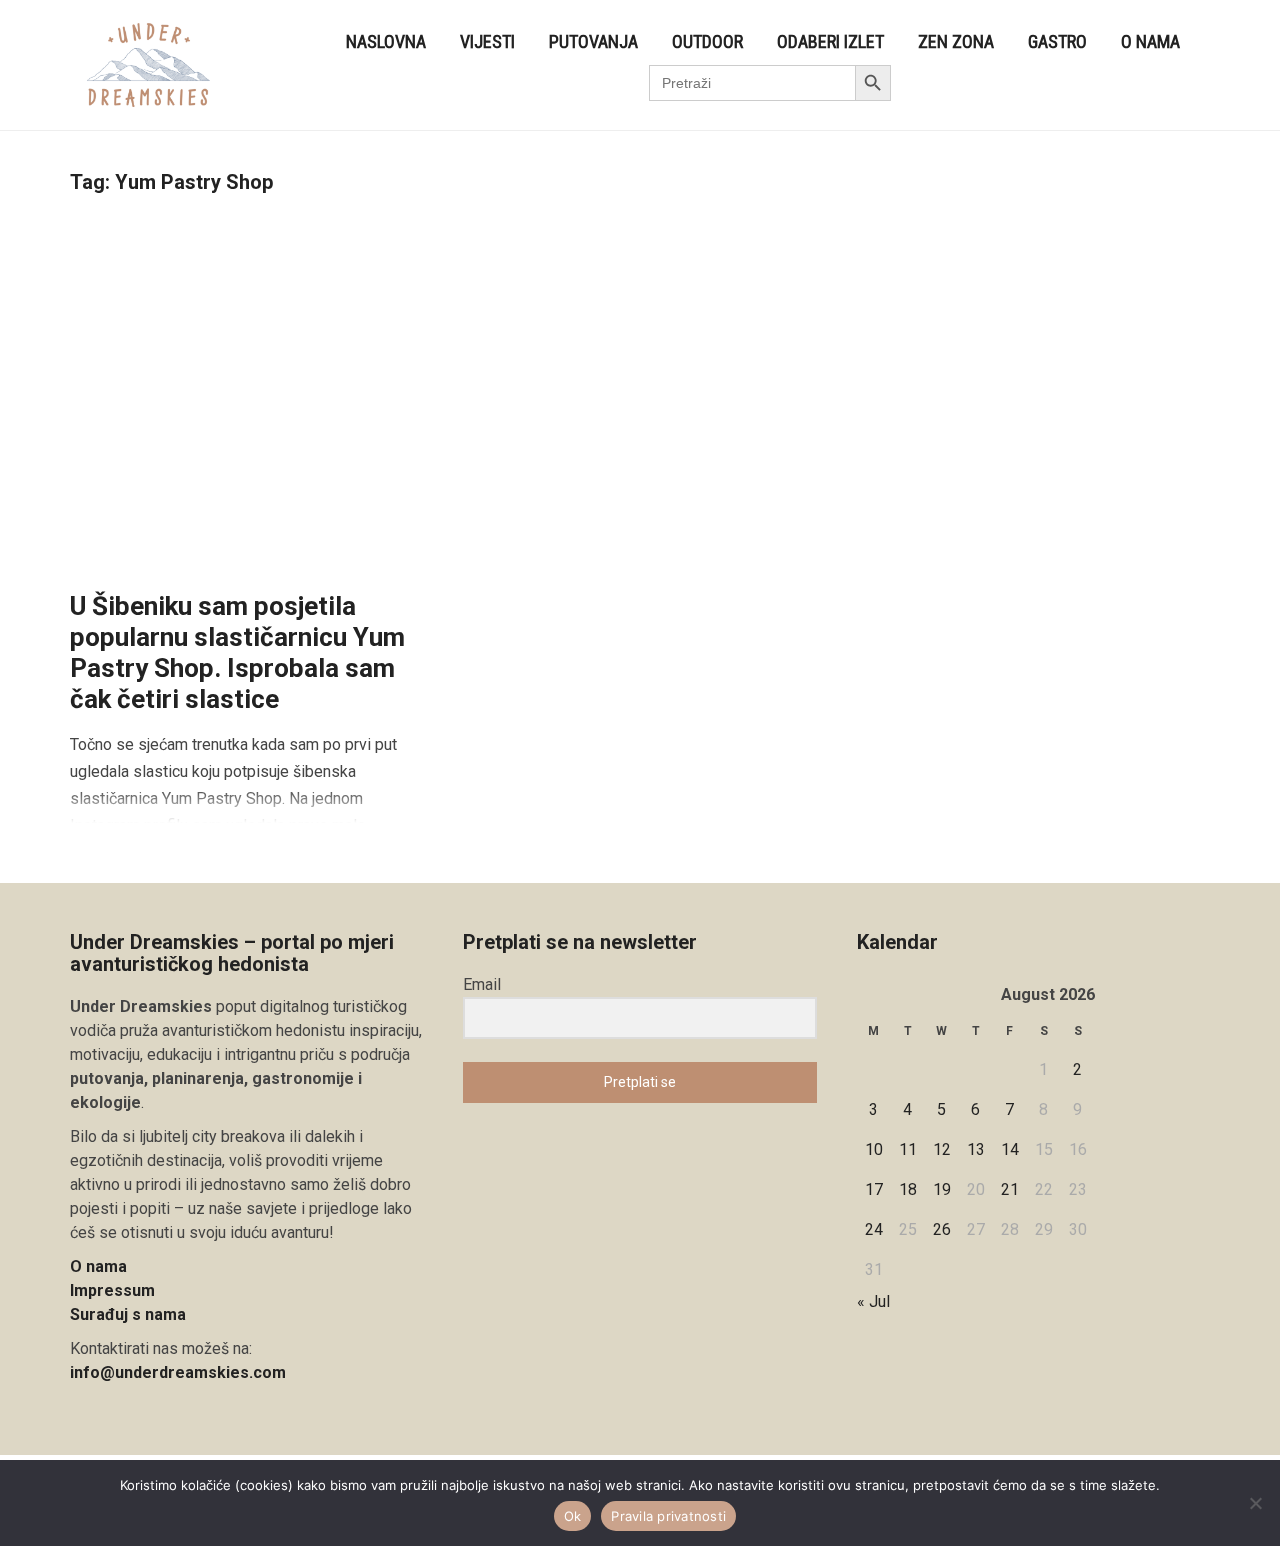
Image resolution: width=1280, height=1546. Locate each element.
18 (908, 1189)
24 (874, 1229)
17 (874, 1189)
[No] (1255, 1503)
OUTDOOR (707, 41)
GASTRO (1057, 41)
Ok (573, 1516)
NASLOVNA (386, 41)
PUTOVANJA (593, 41)
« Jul (873, 1301)
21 (1010, 1189)
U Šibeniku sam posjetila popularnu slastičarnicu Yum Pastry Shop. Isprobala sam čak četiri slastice (237, 653)
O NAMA (1150, 41)
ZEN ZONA (956, 41)
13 (976, 1149)
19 (942, 1189)
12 (942, 1149)
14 (1010, 1149)
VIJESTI (487, 41)
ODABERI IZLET (830, 41)
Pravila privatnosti (668, 1516)
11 (908, 1149)
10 (874, 1149)
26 (942, 1229)
